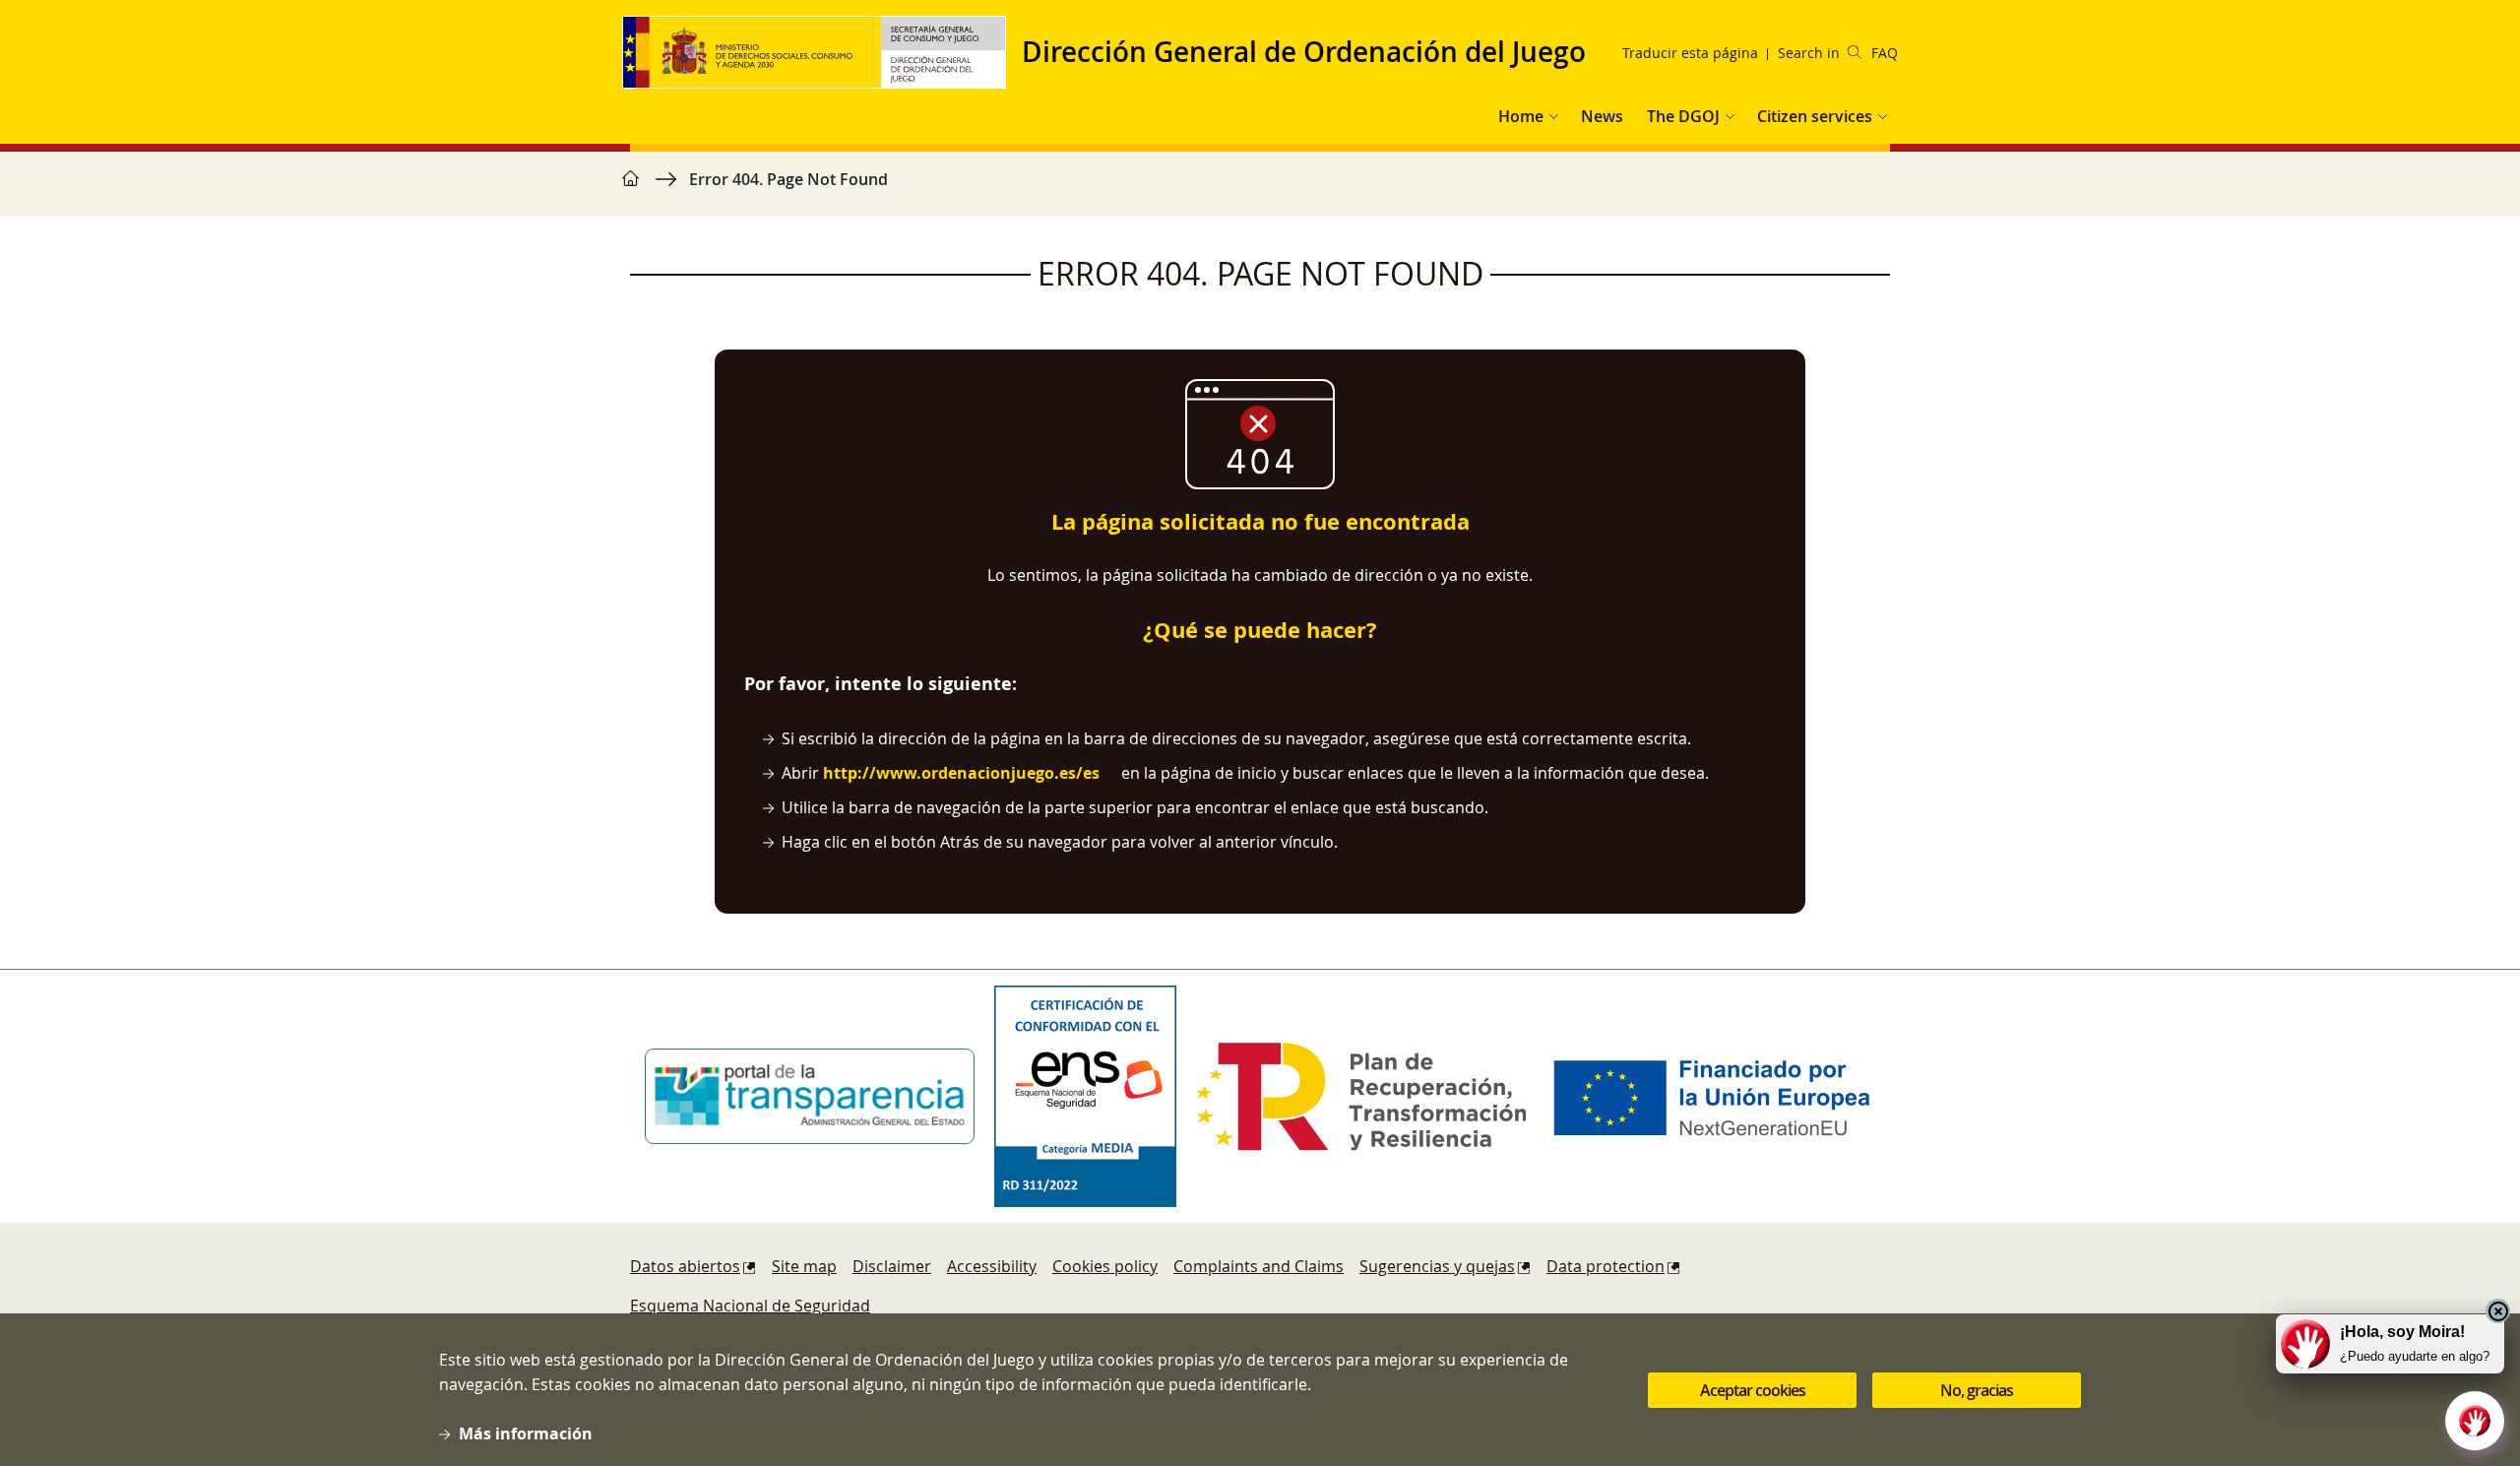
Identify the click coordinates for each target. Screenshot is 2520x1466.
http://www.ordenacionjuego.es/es (961, 773)
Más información (526, 1434)
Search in (1809, 53)
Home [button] (1521, 116)
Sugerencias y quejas (1437, 1266)
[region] (1260, 189)
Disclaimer (892, 1266)
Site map (804, 1266)
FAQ (1885, 53)
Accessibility (992, 1266)
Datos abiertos (685, 1266)
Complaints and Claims (1259, 1266)
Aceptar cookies (1753, 1390)
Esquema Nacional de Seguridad (750, 1306)
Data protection (1606, 1266)
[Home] (822, 52)
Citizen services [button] (1815, 116)
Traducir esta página (1690, 53)
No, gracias (1977, 1390)
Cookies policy (1105, 1266)
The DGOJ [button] (1683, 116)
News (1602, 116)
